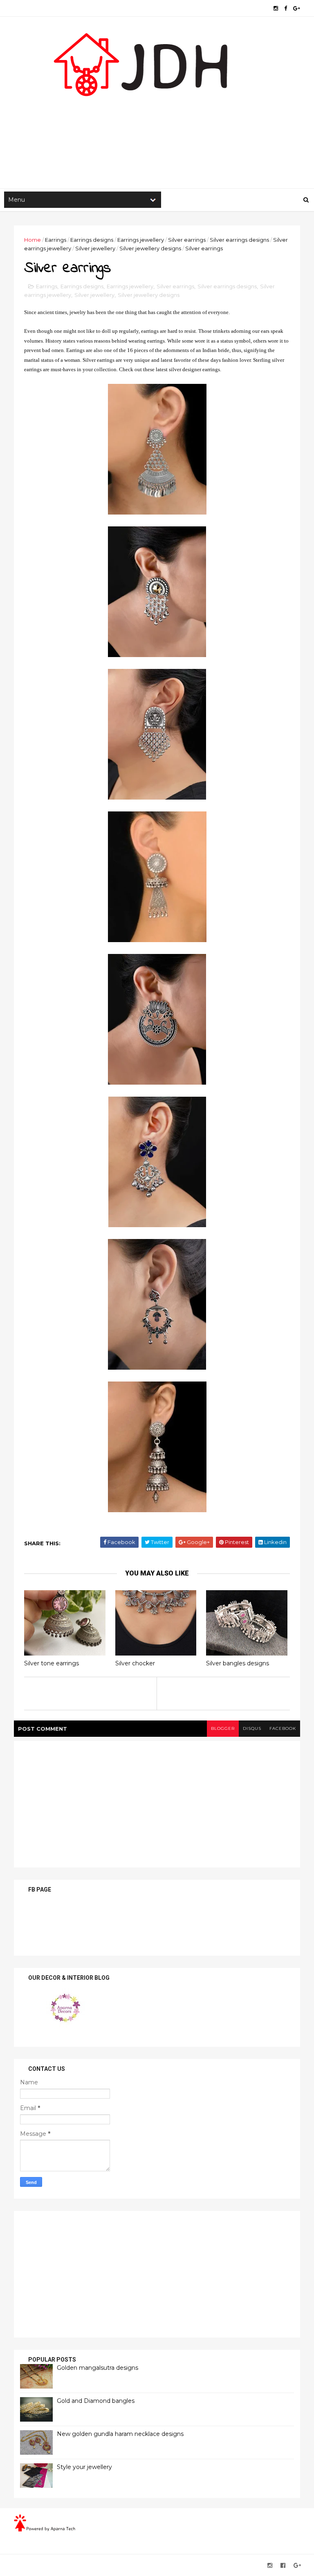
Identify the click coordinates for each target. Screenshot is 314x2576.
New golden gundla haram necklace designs (120, 2434)
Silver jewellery (95, 248)
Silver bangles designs (238, 1663)
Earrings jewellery (141, 240)
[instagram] (276, 8)
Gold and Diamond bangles (96, 2401)
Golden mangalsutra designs (98, 2368)
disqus (252, 1728)
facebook (283, 1728)
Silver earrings (187, 240)
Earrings (56, 240)
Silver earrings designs (239, 240)
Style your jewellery (84, 2467)
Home (33, 240)
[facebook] (286, 8)
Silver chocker (135, 1663)
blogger (223, 1728)
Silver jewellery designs (150, 248)
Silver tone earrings (52, 1663)
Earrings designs (92, 240)
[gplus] (297, 8)
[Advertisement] (157, 123)
